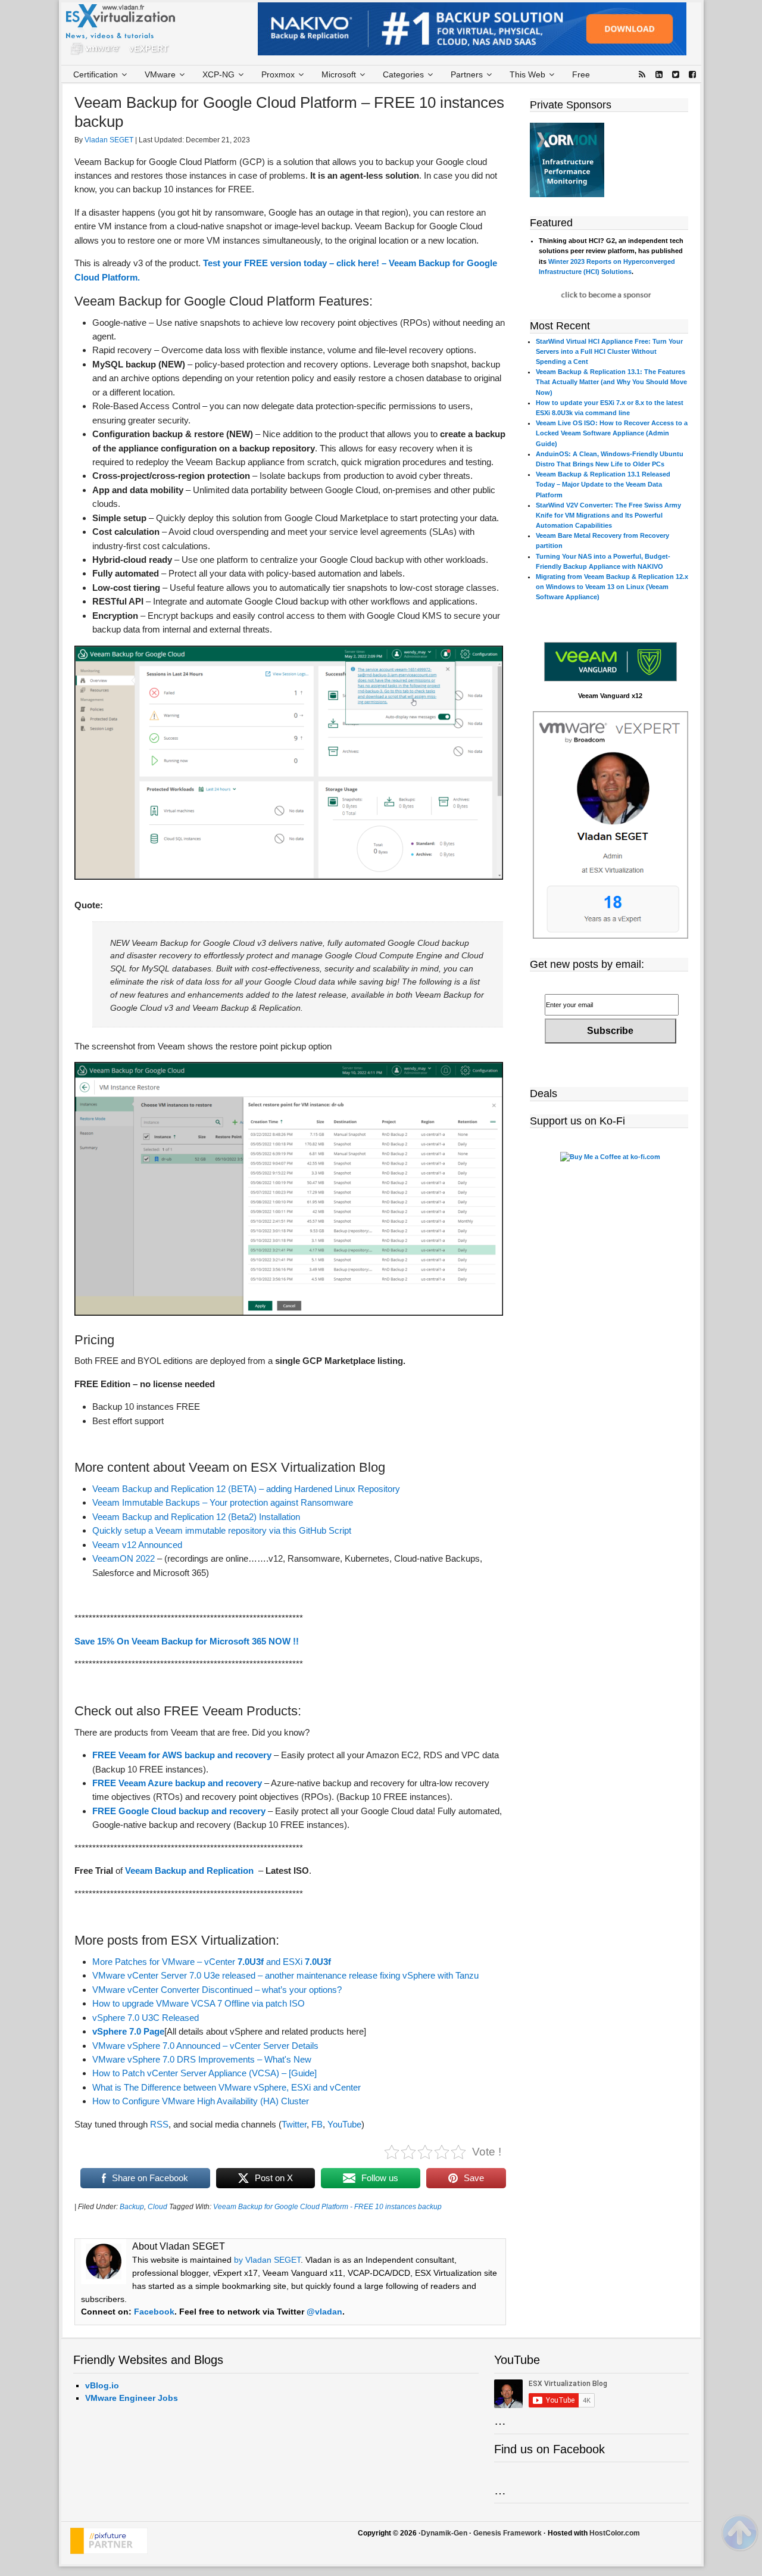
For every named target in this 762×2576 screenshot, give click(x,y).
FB (317, 2124)
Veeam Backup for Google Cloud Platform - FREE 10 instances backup (327, 2207)
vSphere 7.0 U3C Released (146, 2018)
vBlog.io (102, 2385)
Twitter (294, 2124)
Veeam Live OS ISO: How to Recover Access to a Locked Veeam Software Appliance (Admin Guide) (612, 433)
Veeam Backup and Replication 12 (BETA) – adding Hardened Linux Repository (246, 1489)
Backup (132, 2207)
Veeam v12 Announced (137, 1545)
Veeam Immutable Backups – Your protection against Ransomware (223, 1502)
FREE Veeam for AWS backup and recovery (182, 1755)
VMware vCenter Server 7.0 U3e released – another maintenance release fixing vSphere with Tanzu (285, 1975)
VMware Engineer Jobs (132, 2398)
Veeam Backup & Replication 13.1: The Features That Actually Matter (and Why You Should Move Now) (611, 382)
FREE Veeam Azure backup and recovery (177, 1783)
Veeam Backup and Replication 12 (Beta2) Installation (196, 1517)
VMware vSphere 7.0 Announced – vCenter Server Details (205, 2046)
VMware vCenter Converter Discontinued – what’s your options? (217, 1990)
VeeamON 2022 (124, 1558)
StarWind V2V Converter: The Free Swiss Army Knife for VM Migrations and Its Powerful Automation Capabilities (608, 515)
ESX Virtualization (125, 32)
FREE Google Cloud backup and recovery (179, 1811)
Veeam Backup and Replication (189, 1871)
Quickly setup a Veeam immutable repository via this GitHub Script (222, 1530)
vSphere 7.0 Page (128, 2031)
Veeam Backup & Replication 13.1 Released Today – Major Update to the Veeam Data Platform (603, 484)
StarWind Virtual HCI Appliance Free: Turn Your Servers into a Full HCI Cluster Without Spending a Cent (609, 351)
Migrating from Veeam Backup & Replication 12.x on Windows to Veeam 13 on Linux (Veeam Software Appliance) (612, 587)
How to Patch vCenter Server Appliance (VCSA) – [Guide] (204, 2073)
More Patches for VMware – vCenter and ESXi (212, 1962)
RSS (159, 2124)
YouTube (344, 2124)
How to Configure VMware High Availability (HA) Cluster (201, 2101)
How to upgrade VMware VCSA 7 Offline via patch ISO (199, 2003)
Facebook (154, 2312)
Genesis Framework (508, 2533)
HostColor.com (615, 2533)
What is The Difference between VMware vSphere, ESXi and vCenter (227, 2087)
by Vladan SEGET (267, 2260)
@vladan (324, 2312)
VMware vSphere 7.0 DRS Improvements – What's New (202, 2059)
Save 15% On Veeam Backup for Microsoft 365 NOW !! (187, 1641)
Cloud (157, 2207)
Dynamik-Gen (444, 2533)
